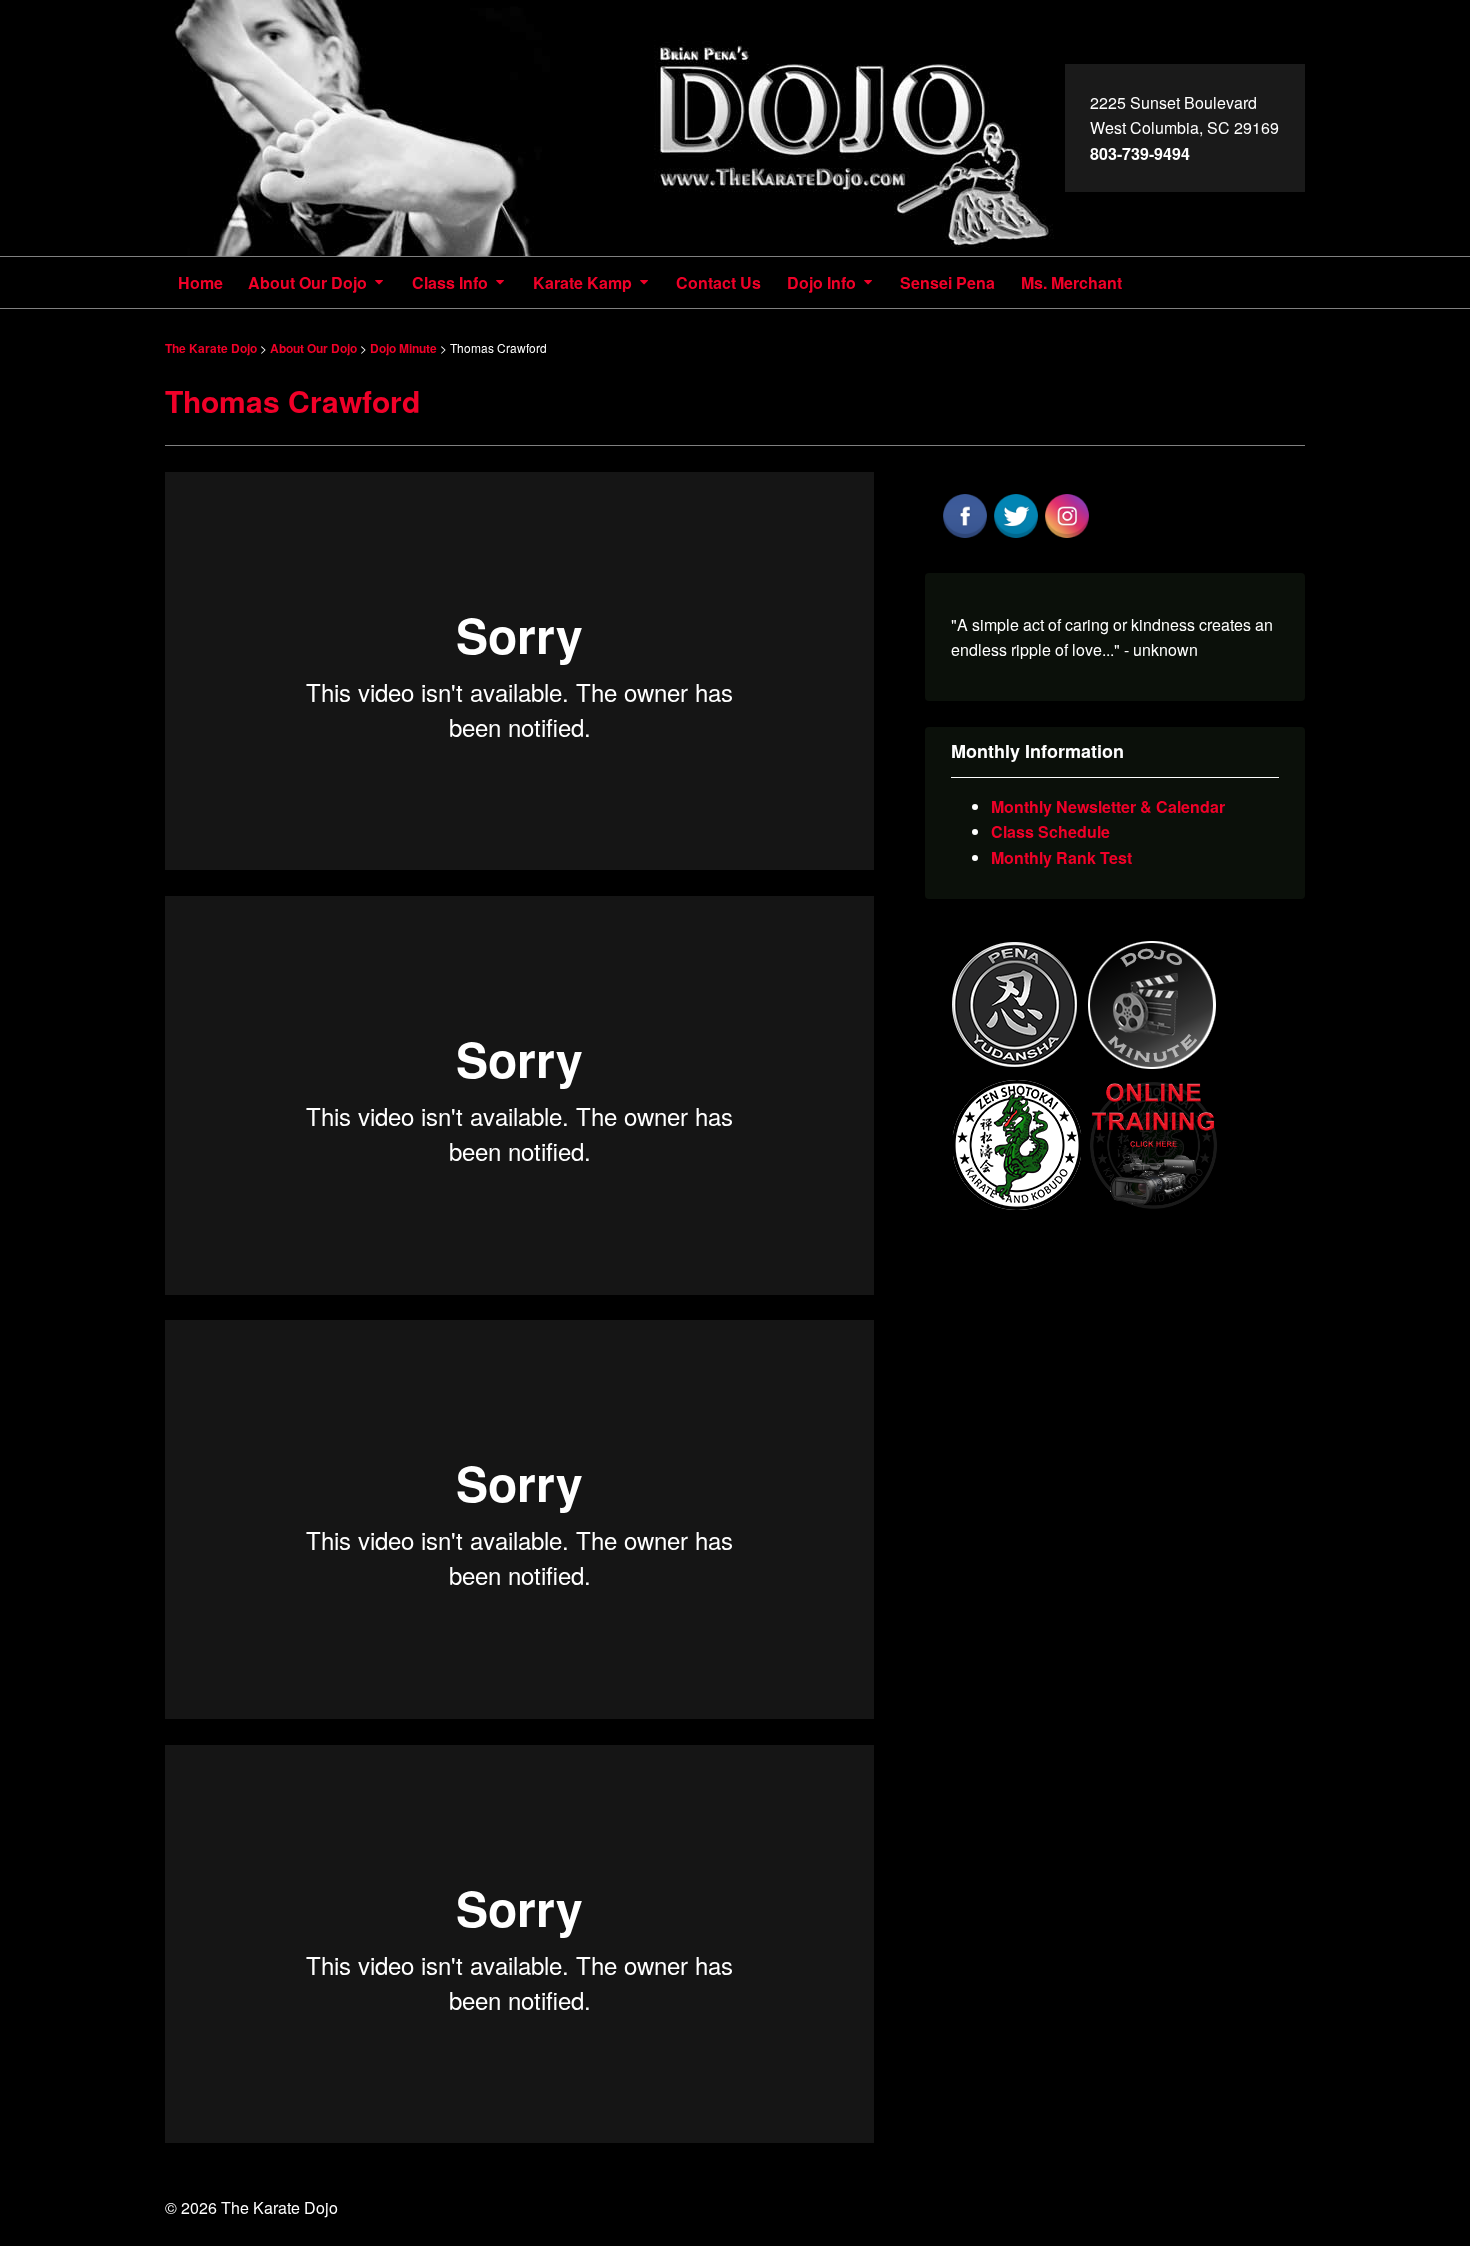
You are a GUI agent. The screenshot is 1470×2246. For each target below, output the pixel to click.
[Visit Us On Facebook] (964, 534)
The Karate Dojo (614, 128)
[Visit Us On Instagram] (1066, 534)
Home (200, 282)
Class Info (450, 282)
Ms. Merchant (1071, 282)
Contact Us (718, 282)
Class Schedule (1050, 831)
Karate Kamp (582, 282)
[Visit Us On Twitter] (1015, 534)
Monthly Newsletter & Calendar (1108, 806)
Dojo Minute (403, 348)
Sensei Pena (947, 282)
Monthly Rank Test (1061, 857)
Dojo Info (821, 282)
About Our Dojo (307, 282)
